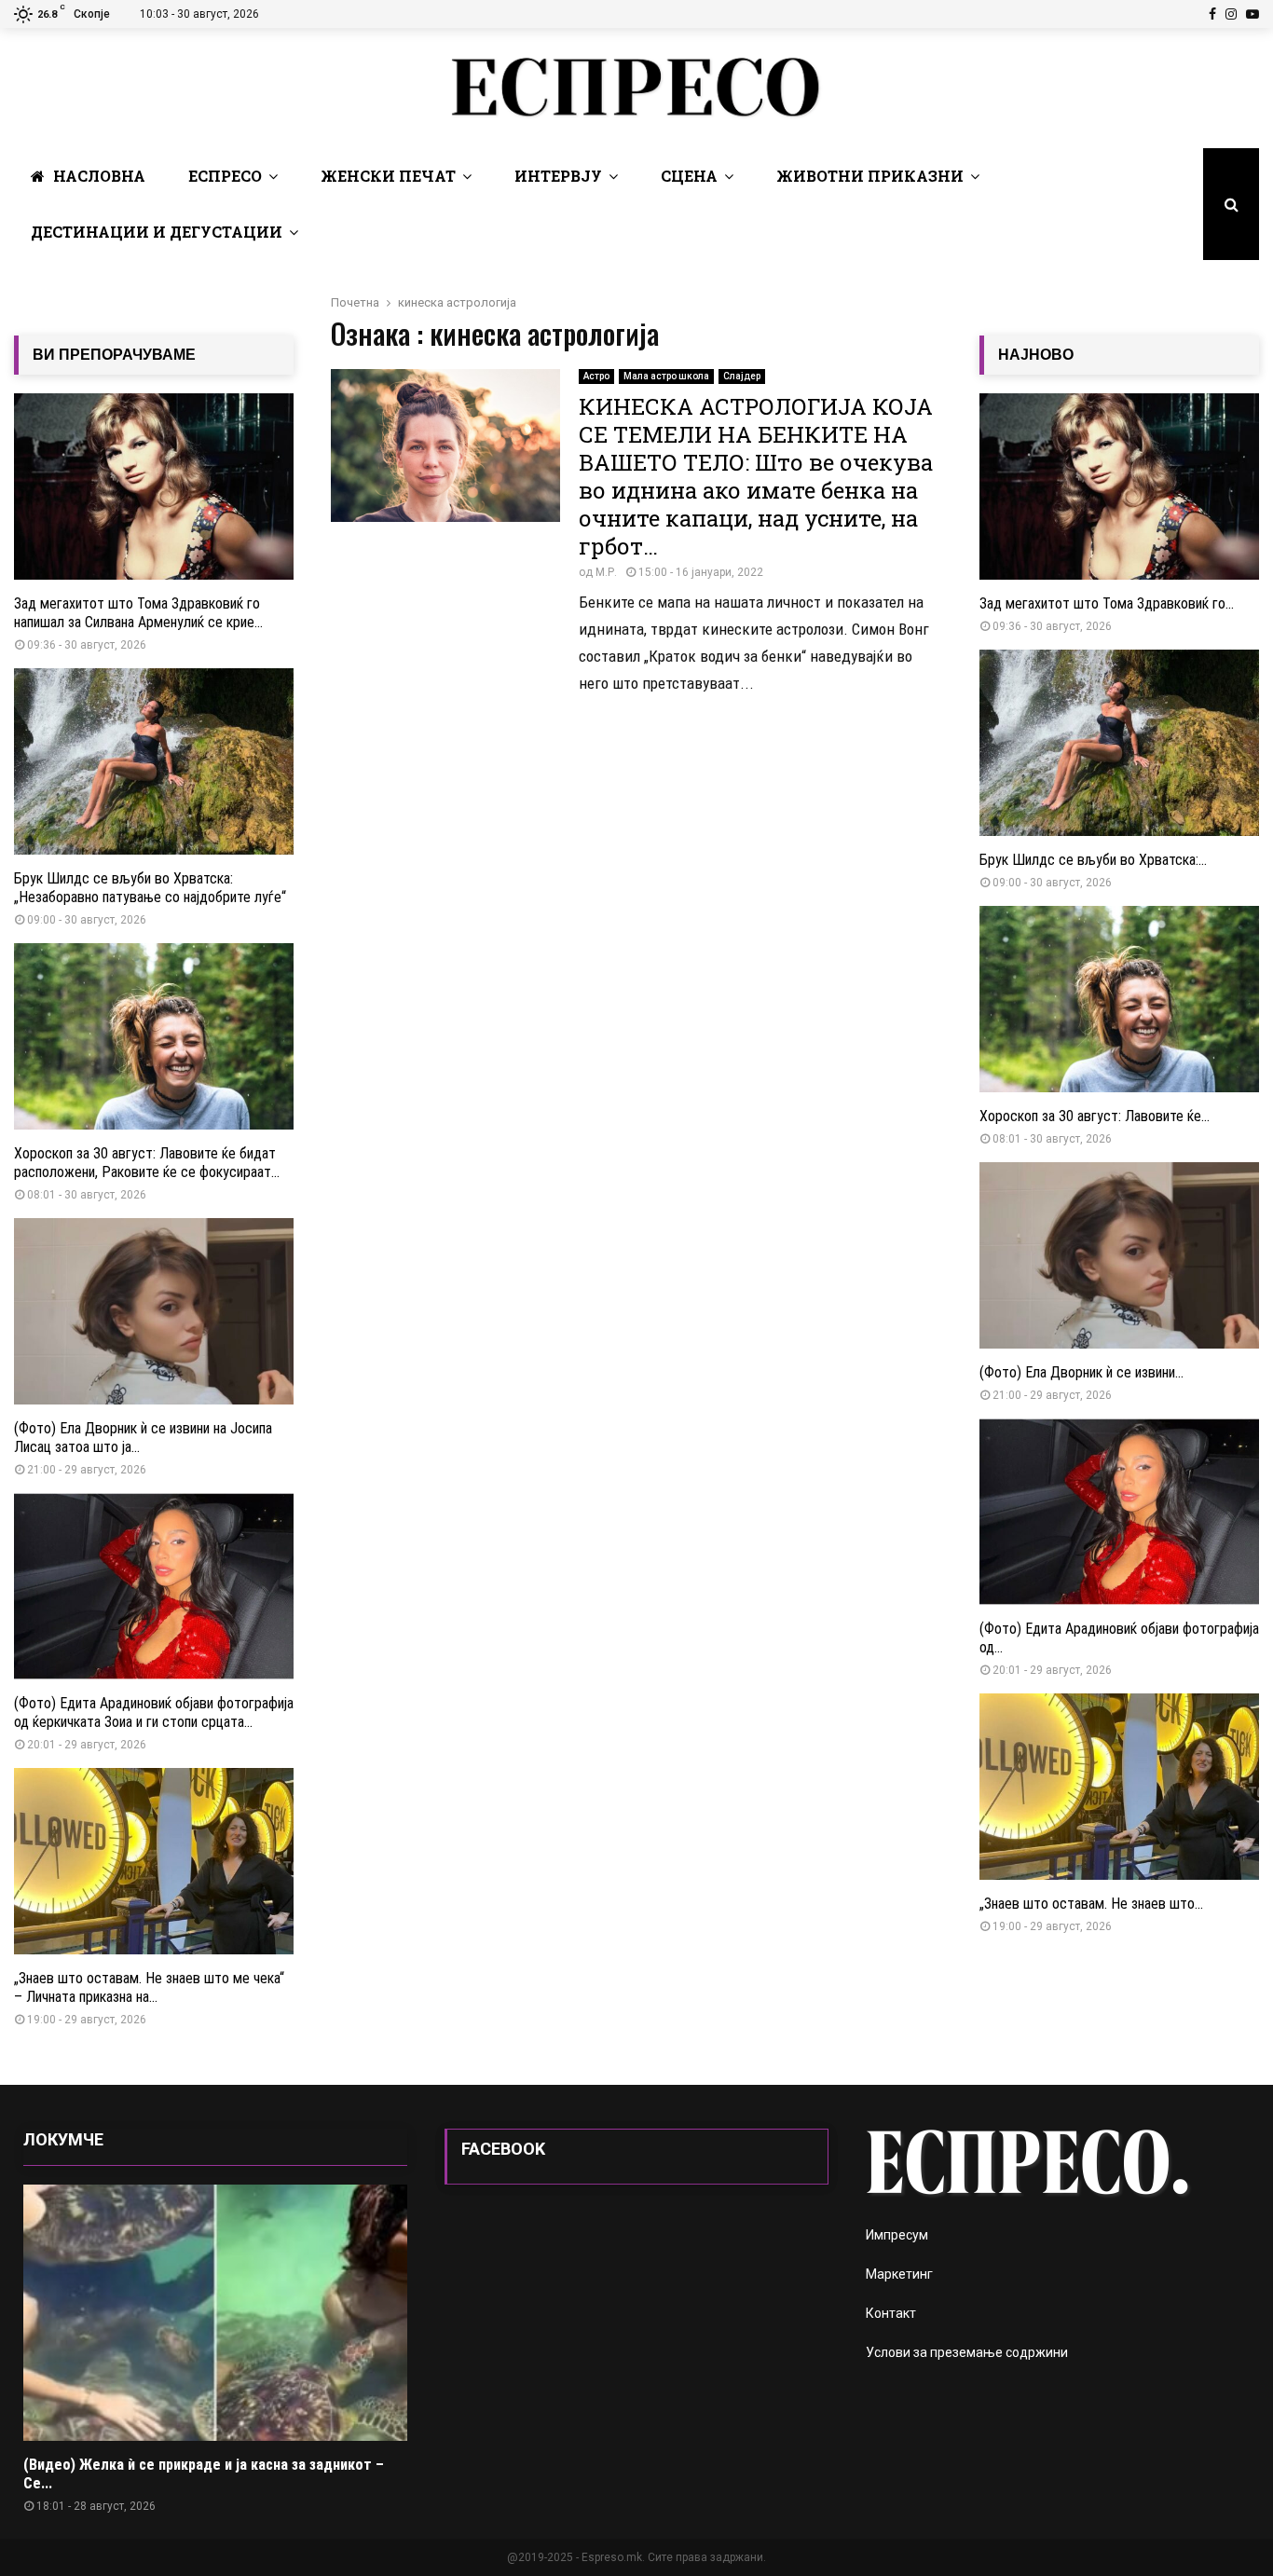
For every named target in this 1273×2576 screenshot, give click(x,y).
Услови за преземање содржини (967, 2352)
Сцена (689, 176)
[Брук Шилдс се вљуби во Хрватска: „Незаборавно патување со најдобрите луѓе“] (154, 761)
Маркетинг (899, 2274)
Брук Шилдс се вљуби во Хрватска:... (1093, 860)
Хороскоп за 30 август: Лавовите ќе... (1095, 1116)
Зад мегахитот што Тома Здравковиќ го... (1107, 603)
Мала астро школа (666, 376)
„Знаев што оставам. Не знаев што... (1091, 1904)
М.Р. (606, 572)
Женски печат (388, 176)
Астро (596, 376)
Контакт (891, 2313)
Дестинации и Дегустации (157, 232)
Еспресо (225, 176)
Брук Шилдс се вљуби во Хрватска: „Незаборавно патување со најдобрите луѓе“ (150, 888)
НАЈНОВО (1036, 355)
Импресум (897, 2235)
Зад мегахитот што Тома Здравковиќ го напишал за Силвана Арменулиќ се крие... (138, 613)
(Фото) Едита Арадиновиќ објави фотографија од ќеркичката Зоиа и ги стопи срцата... (154, 1713)
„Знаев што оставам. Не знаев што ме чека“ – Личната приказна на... (149, 1987)
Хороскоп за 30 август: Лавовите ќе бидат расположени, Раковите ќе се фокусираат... (147, 1163)
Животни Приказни (870, 176)
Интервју (558, 176)
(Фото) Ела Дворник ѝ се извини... (1081, 1372)
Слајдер (742, 376)
